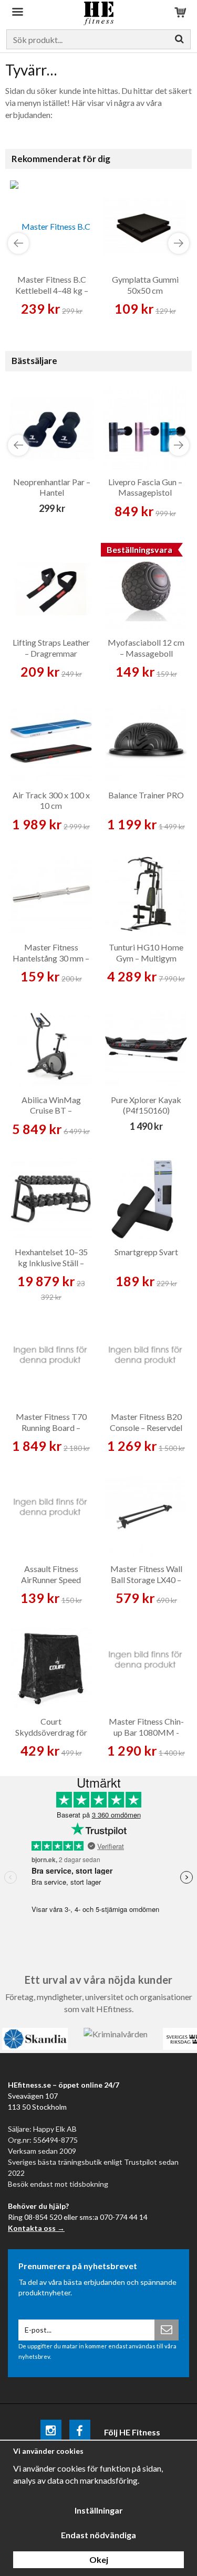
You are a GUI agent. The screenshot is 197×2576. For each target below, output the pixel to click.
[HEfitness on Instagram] (51, 2432)
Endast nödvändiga (98, 2535)
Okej (99, 2559)
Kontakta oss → (36, 2228)
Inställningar (99, 2510)
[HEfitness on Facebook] (80, 2432)
